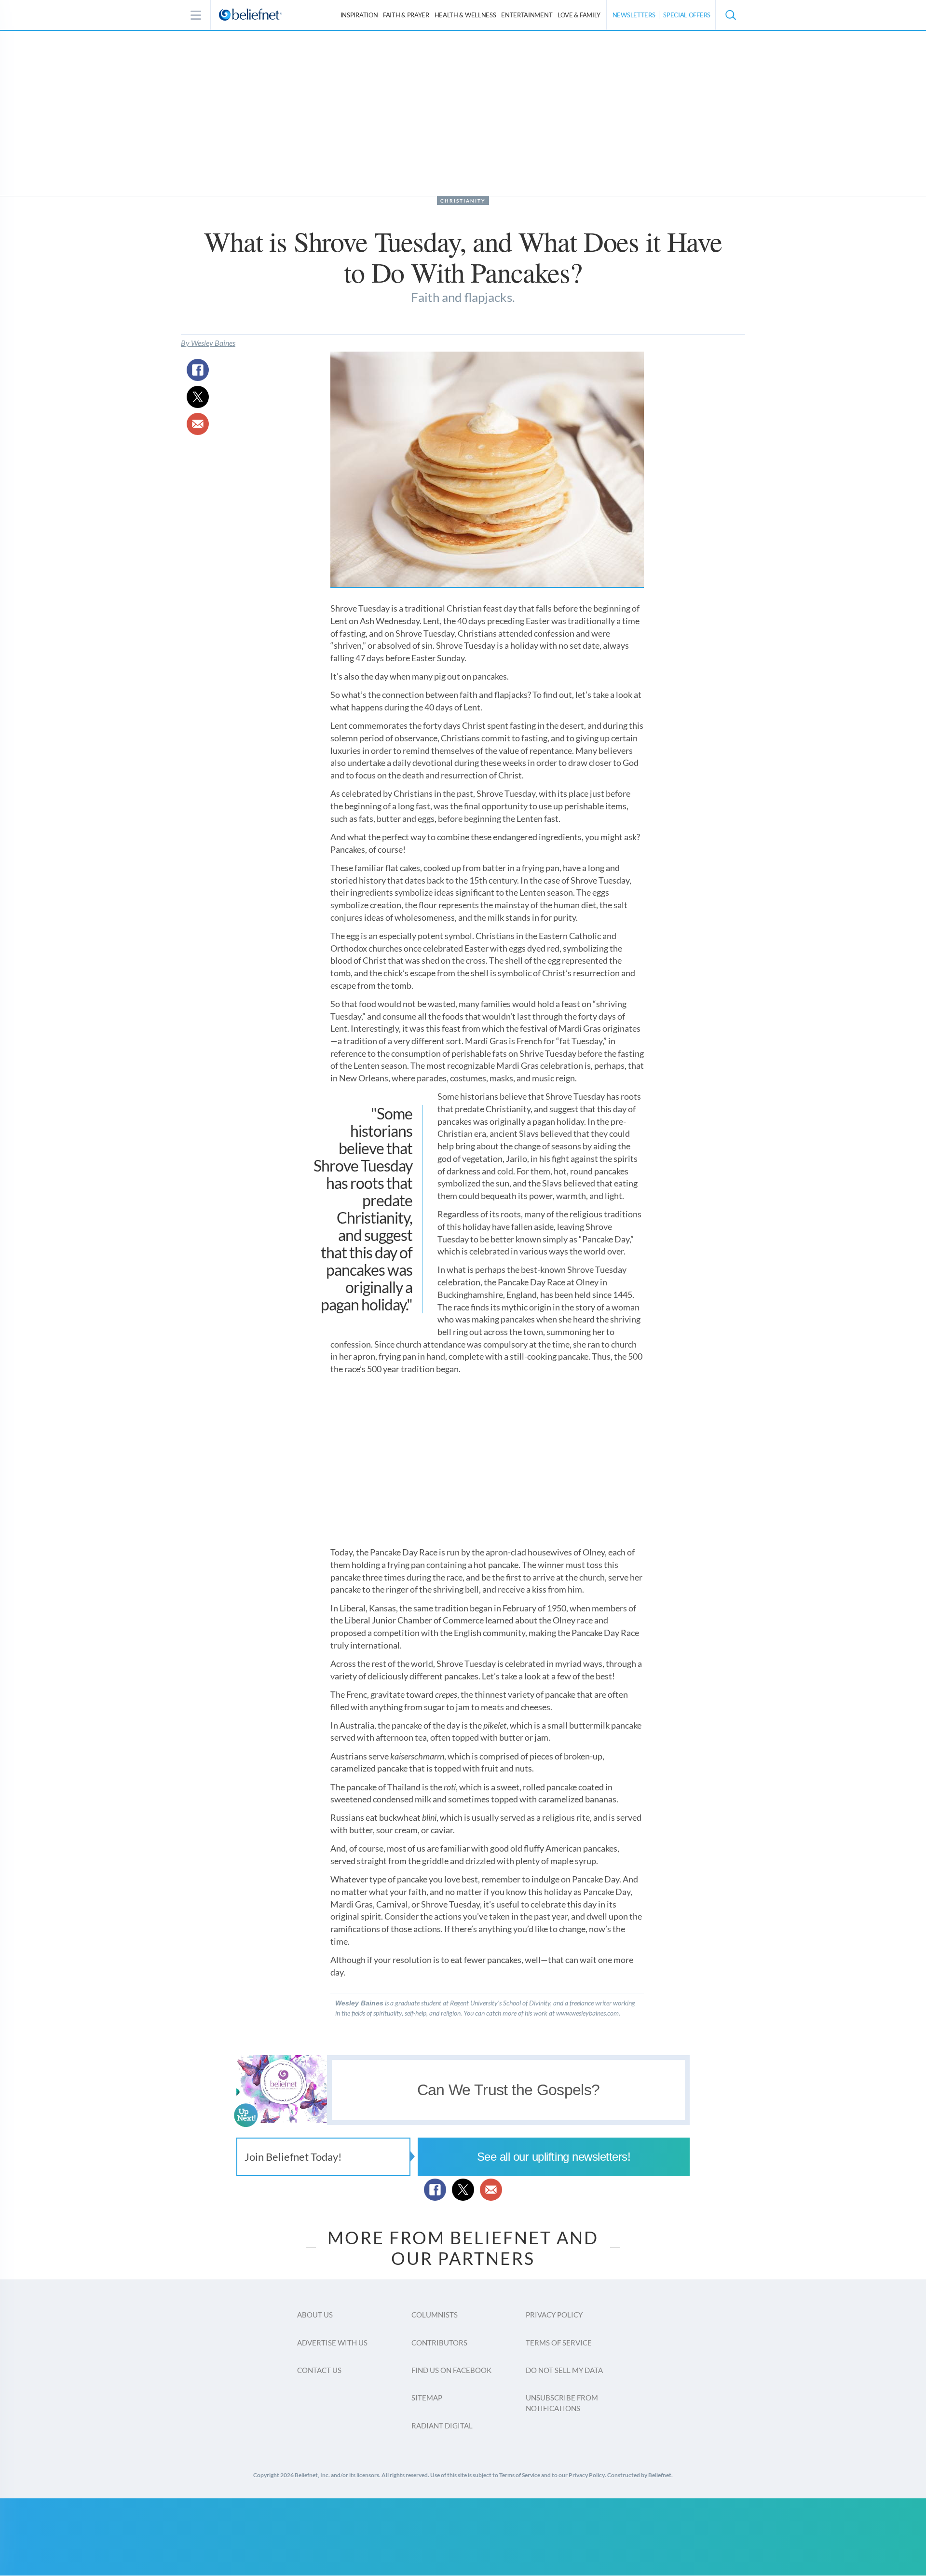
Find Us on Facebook (451, 2370)
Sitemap (427, 2398)
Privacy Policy (554, 2315)
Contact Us (319, 2370)
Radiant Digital (442, 2426)
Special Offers (687, 15)
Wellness (465, 15)
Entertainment (527, 15)
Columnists (435, 2315)
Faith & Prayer (406, 15)
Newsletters (634, 15)
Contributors (439, 2343)
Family (579, 15)
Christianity (463, 201)
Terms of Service (559, 2343)
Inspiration (359, 15)
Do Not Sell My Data (564, 2370)
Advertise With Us (332, 2343)
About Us (315, 2315)
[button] (730, 15)
